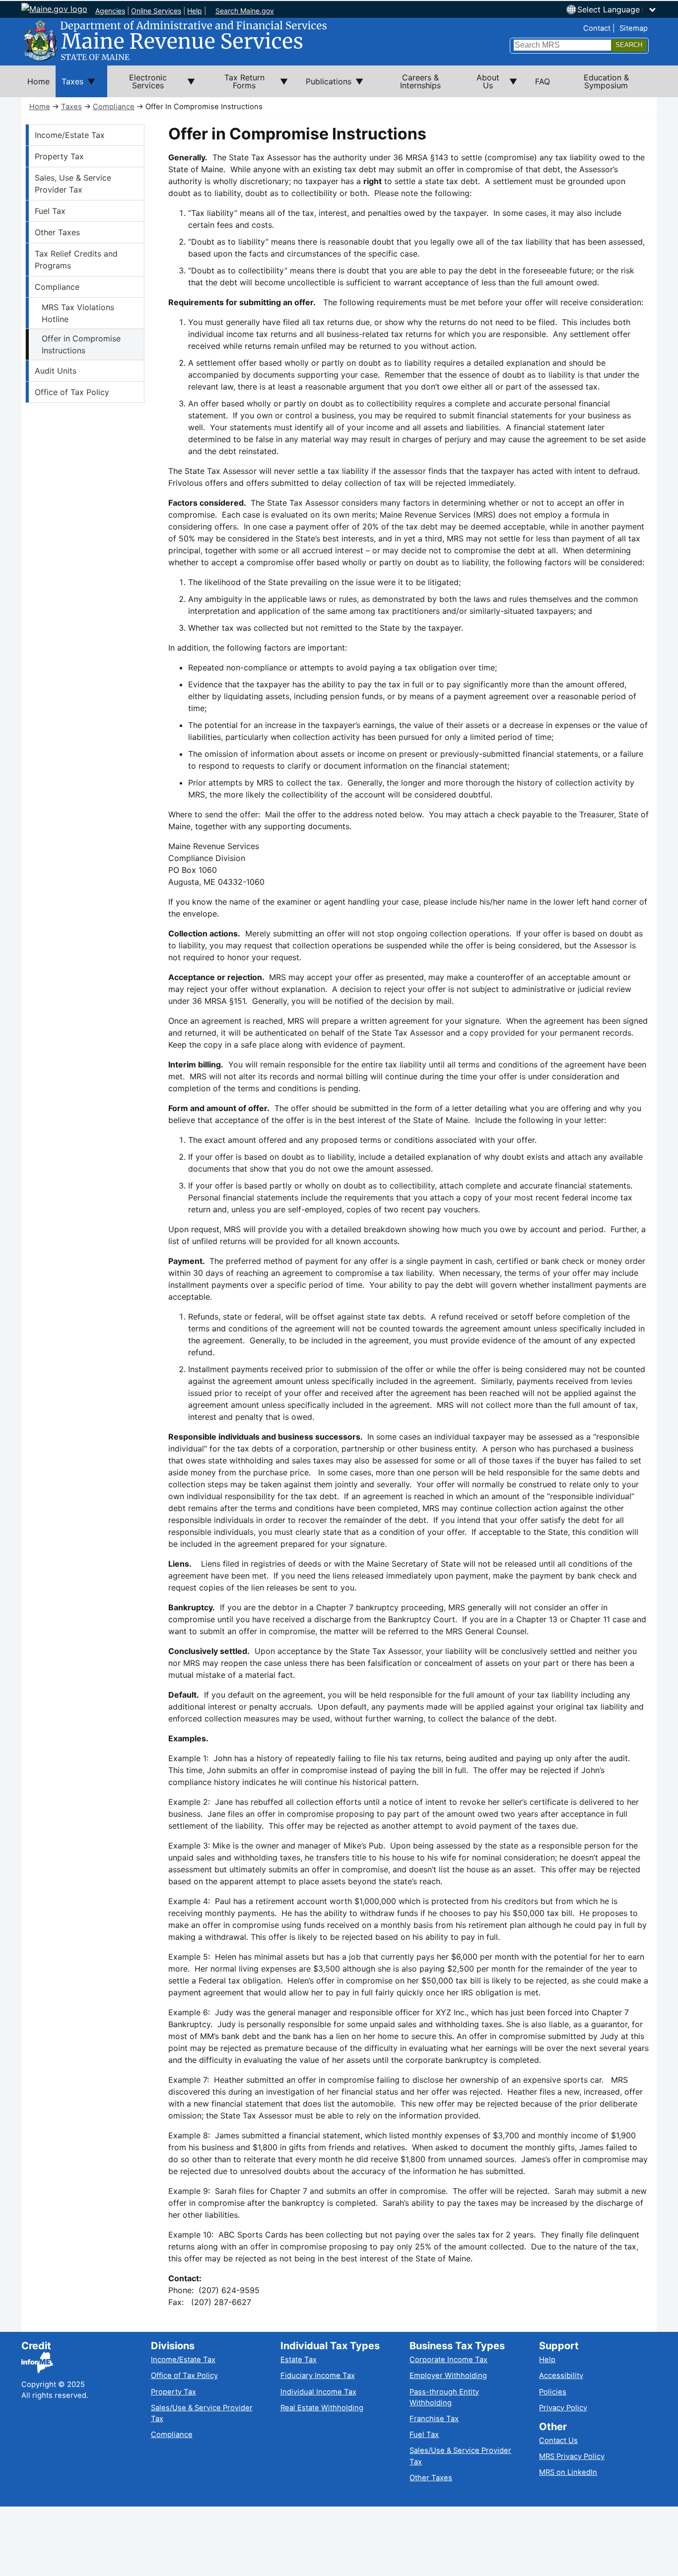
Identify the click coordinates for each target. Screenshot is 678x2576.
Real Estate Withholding (322, 2408)
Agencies (110, 11)
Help (195, 11)
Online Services (156, 11)
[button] (617, 9)
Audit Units (56, 371)
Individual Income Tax (318, 2392)
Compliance (114, 107)
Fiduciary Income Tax (318, 2376)
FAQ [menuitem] (542, 81)
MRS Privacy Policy (572, 2456)
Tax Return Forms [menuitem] (236, 85)
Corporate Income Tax (448, 2360)
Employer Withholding (448, 2376)
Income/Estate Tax (70, 135)
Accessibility (561, 2376)
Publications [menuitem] (326, 87)
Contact (597, 28)
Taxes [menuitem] (69, 87)
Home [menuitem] (38, 81)
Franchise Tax (434, 2419)
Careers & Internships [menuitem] (420, 81)
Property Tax (59, 156)
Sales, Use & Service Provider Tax (73, 184)
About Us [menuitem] (482, 85)
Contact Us (558, 2441)
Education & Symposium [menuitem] (606, 81)
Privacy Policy (563, 2408)
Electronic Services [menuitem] (137, 85)
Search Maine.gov (245, 11)
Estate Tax (299, 2360)
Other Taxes (57, 232)
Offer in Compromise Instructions (81, 344)
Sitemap (634, 28)
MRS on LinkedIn (568, 2472)
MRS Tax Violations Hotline (78, 313)
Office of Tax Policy (72, 392)
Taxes (71, 107)
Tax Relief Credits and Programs (76, 260)
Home (40, 107)
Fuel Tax (50, 211)
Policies (553, 2392)
